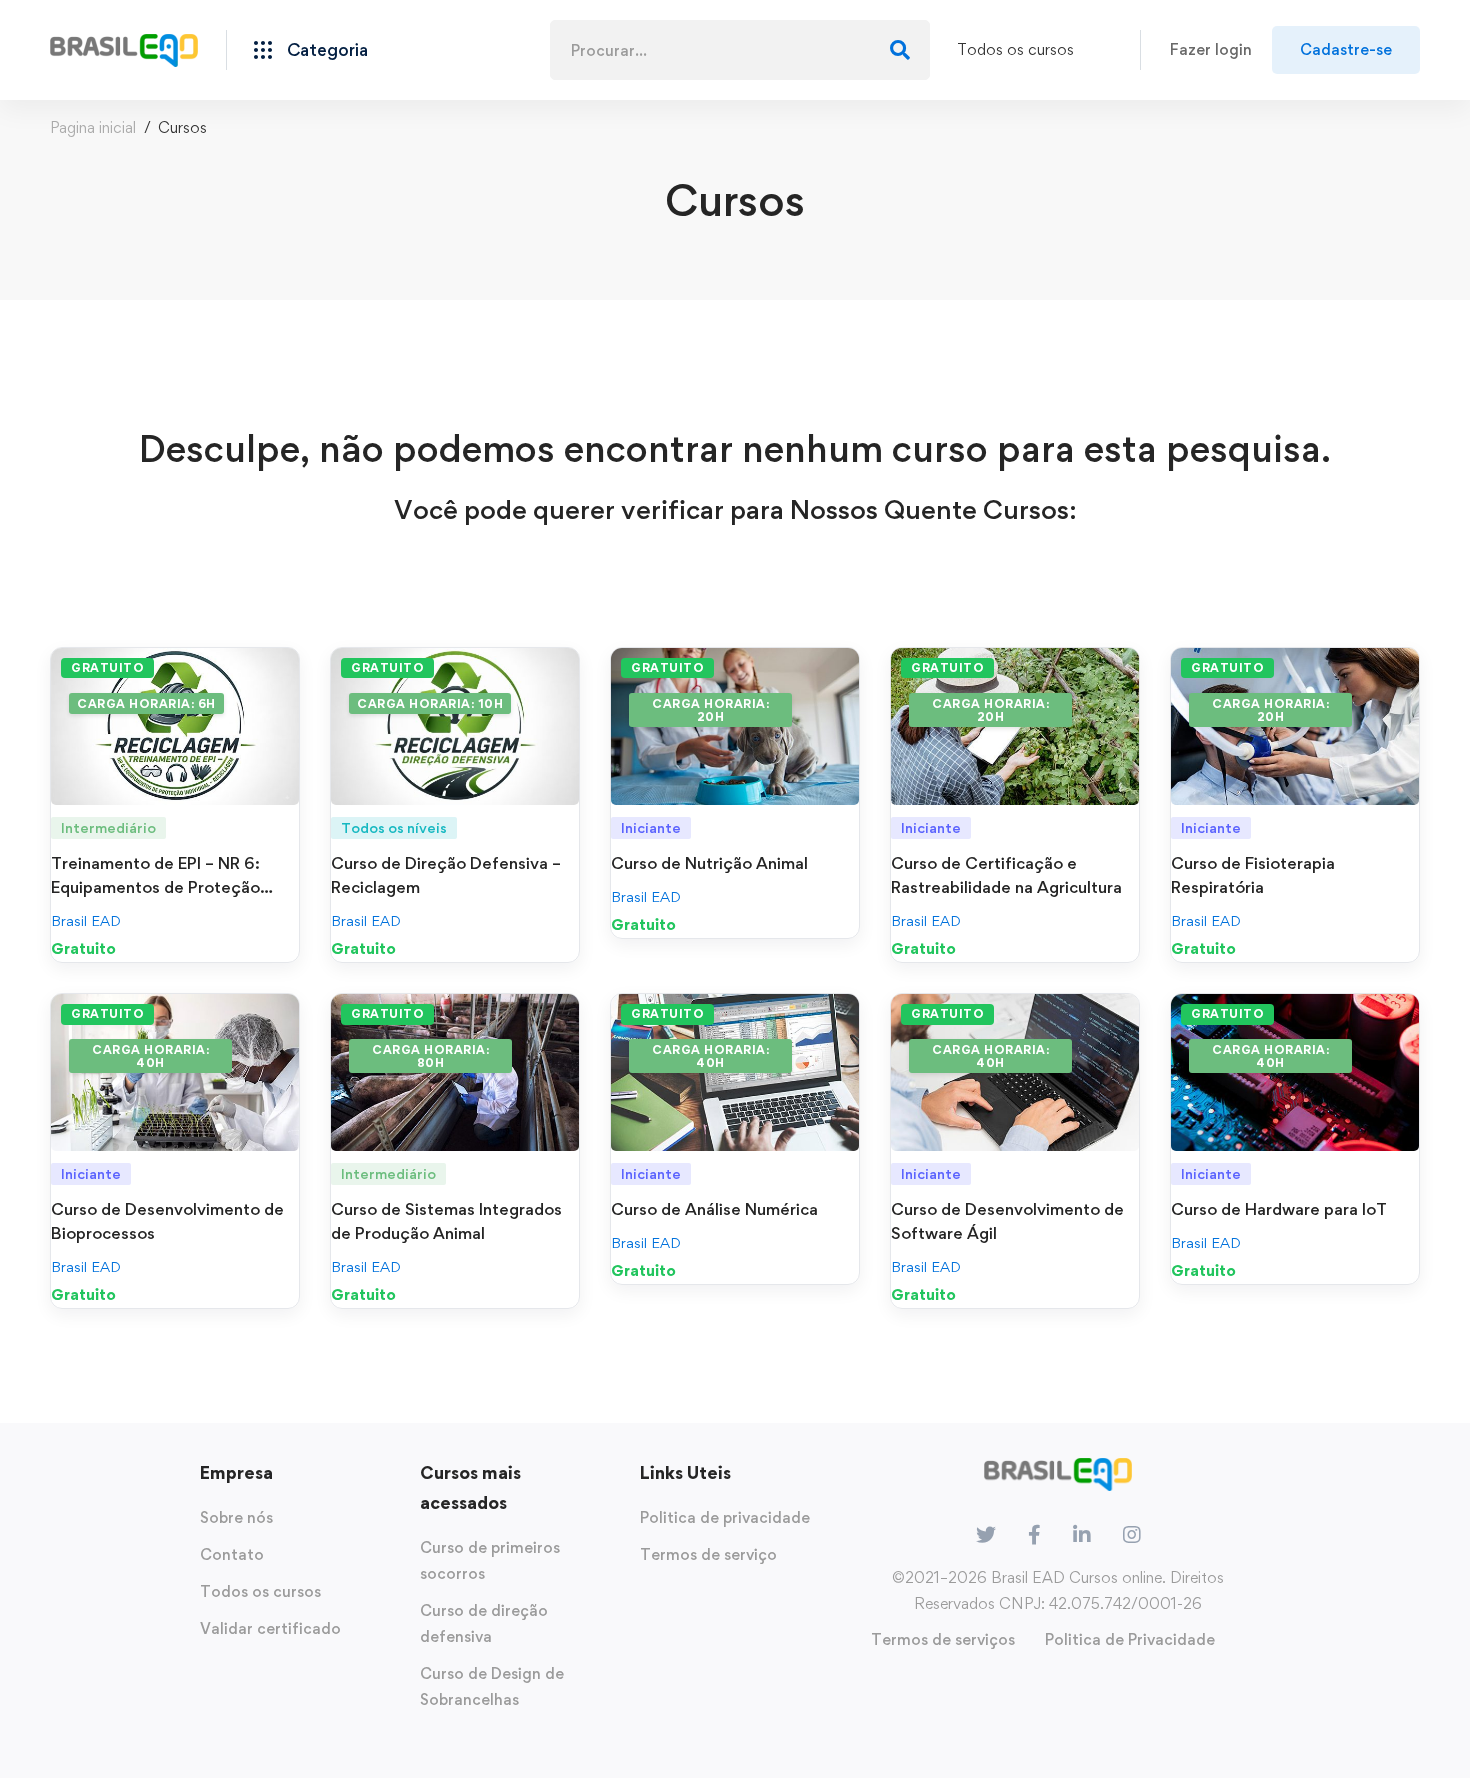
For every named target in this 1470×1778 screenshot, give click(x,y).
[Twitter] (986, 1535)
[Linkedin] (1082, 1535)
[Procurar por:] (740, 50)
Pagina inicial (93, 127)
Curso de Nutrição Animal (709, 863)
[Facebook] (1034, 1535)
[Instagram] (1132, 1535)
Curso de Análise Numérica (714, 1209)
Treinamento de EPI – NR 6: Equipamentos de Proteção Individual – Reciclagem (155, 887)
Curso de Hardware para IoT (1279, 1209)
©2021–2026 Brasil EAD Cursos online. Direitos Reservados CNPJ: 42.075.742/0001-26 (1058, 1590)
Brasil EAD (86, 920)
